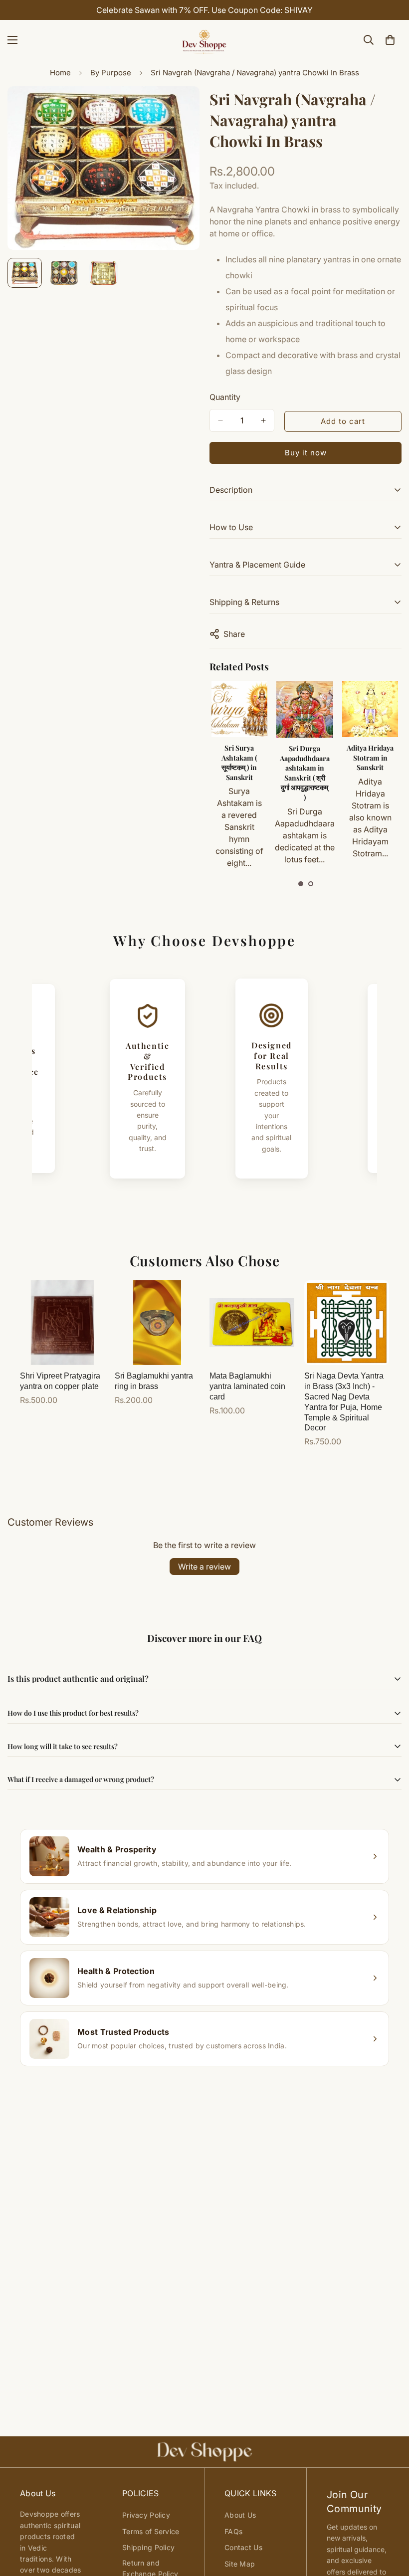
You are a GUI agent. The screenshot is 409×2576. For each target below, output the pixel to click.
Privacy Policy (146, 2515)
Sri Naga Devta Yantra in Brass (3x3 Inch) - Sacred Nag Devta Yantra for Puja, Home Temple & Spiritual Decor (344, 1402)
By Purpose (111, 73)
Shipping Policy (148, 2547)
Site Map (240, 2564)
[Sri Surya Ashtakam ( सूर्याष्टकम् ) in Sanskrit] (240, 709)
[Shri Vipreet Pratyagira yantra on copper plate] (62, 1323)
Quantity (225, 397)
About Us (240, 2515)
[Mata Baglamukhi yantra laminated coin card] (252, 1323)
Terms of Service (151, 2531)
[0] (390, 40)
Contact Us (243, 2547)
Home (60, 73)
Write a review (204, 1567)
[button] (301, 884)
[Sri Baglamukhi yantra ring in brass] (157, 1323)
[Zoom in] (178, 107)
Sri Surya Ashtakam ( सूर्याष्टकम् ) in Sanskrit (239, 763)
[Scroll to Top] (390, 2522)
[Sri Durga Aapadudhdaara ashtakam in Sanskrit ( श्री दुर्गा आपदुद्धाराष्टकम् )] (305, 709)
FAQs (233, 2531)
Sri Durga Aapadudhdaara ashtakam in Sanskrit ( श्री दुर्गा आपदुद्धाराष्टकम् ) (305, 773)
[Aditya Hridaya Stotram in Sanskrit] (370, 709)
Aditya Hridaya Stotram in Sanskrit (370, 758)
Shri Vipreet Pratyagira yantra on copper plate (60, 1381)
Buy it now (306, 453)
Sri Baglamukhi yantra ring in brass (154, 1381)
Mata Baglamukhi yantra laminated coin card (247, 1386)
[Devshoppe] (204, 40)
